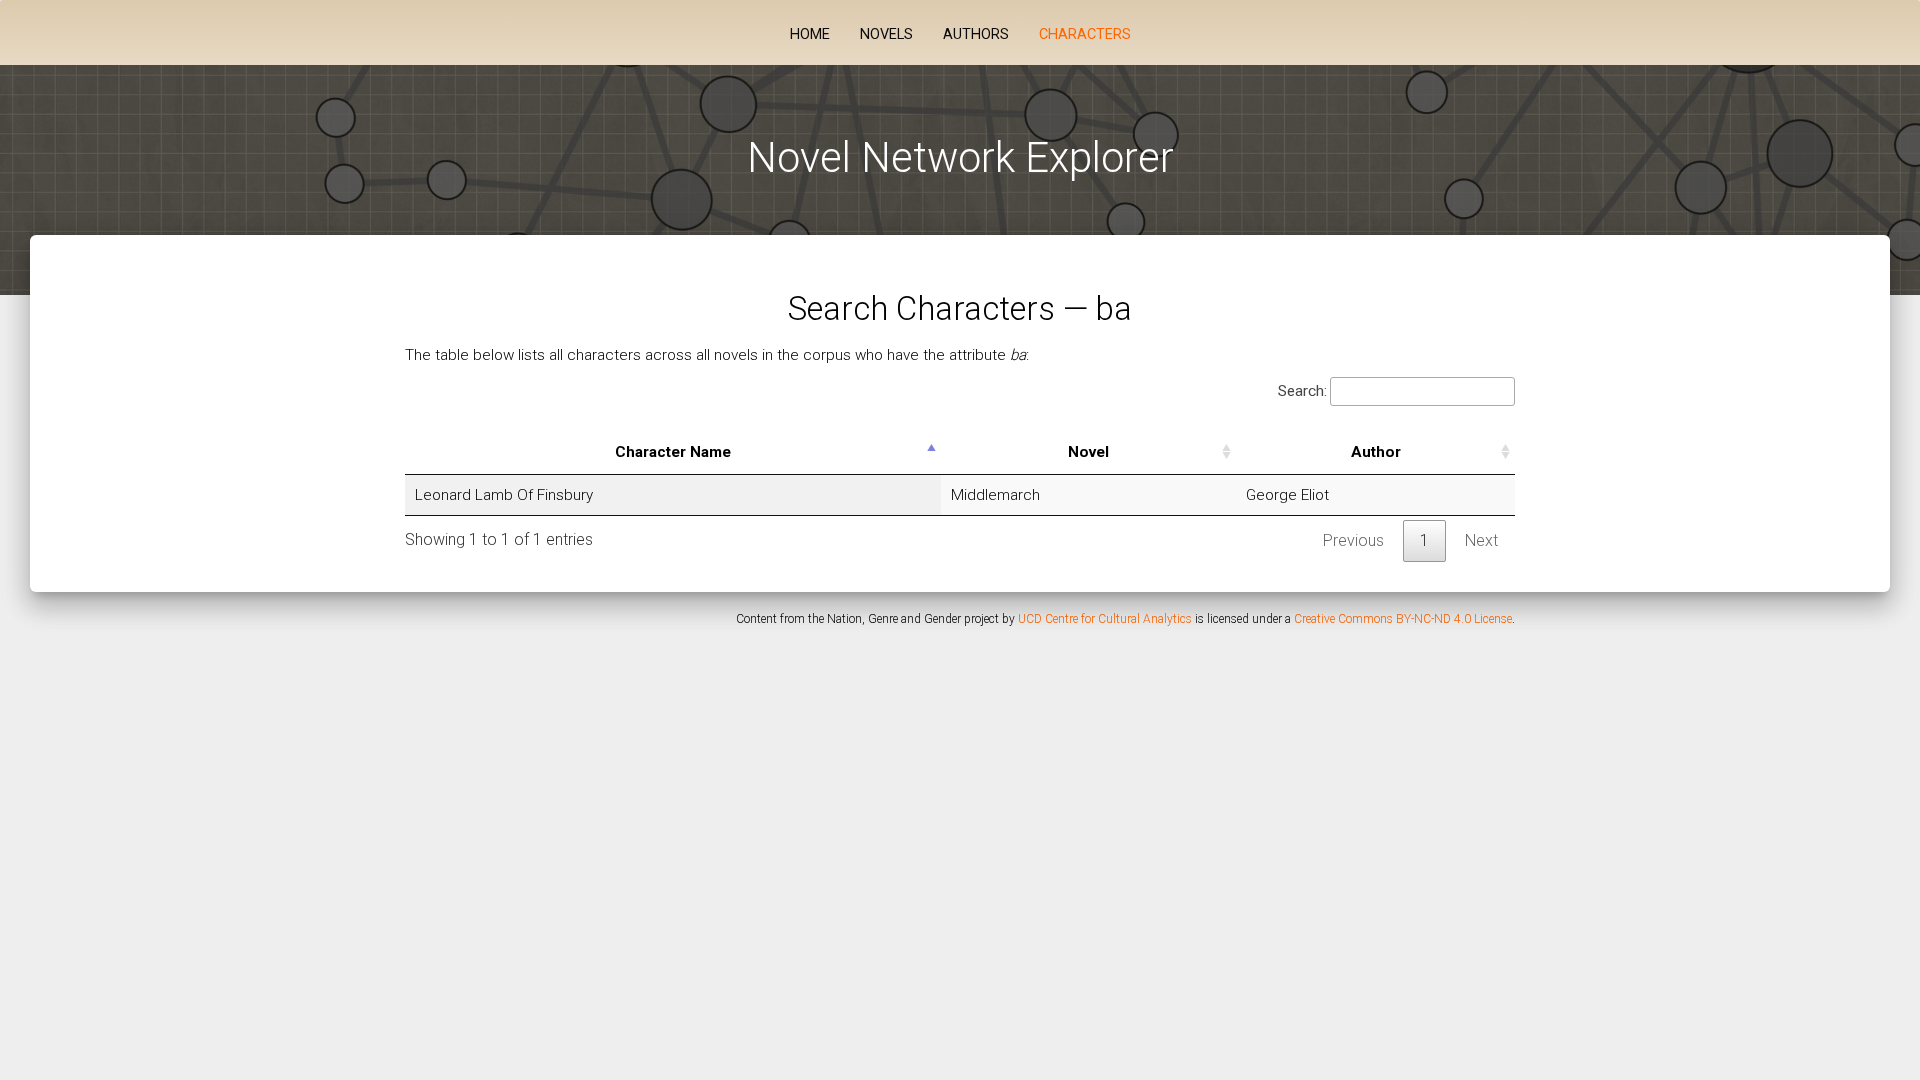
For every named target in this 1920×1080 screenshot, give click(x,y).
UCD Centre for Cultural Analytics (1105, 619)
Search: (1302, 391)
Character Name (673, 452)
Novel (1088, 452)
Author (1376, 452)
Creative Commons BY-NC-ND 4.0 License (1403, 619)
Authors (976, 34)
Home (810, 34)
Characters (1085, 34)
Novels (886, 34)
